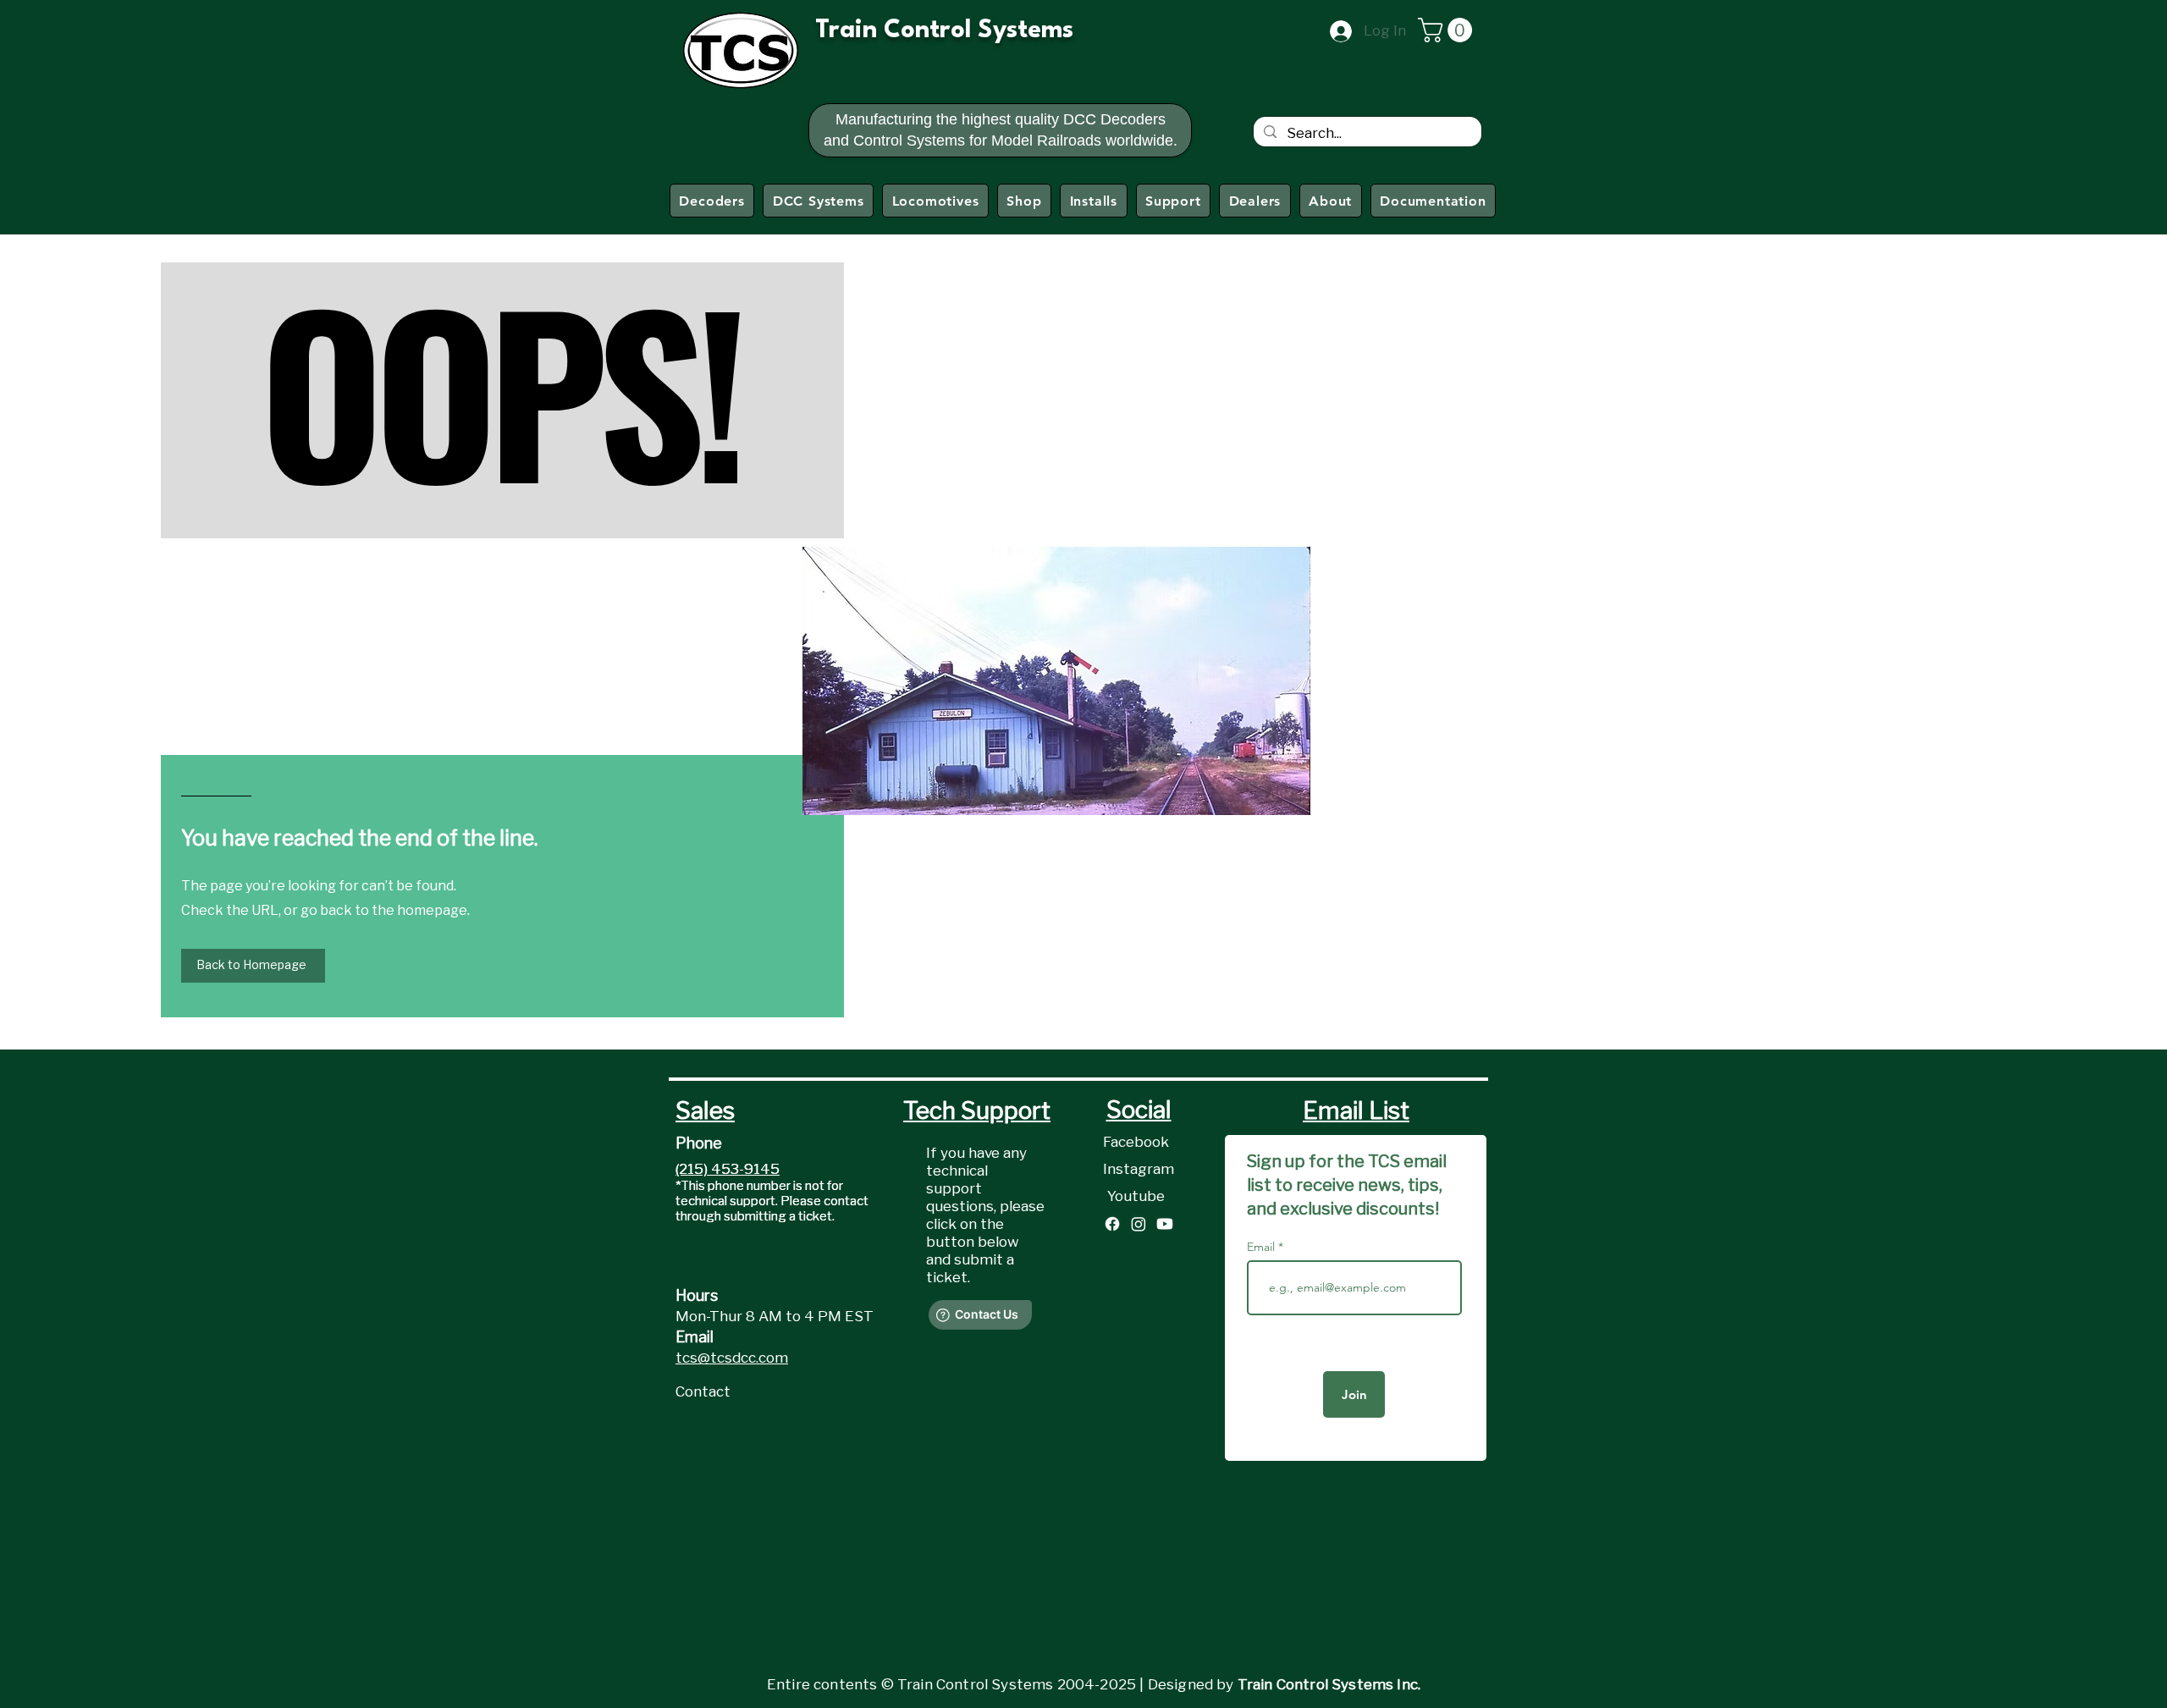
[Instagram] (1139, 1224)
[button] (1448, 30)
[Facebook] (1112, 1224)
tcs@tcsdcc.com (732, 1358)
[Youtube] (1165, 1224)
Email (1263, 1247)
